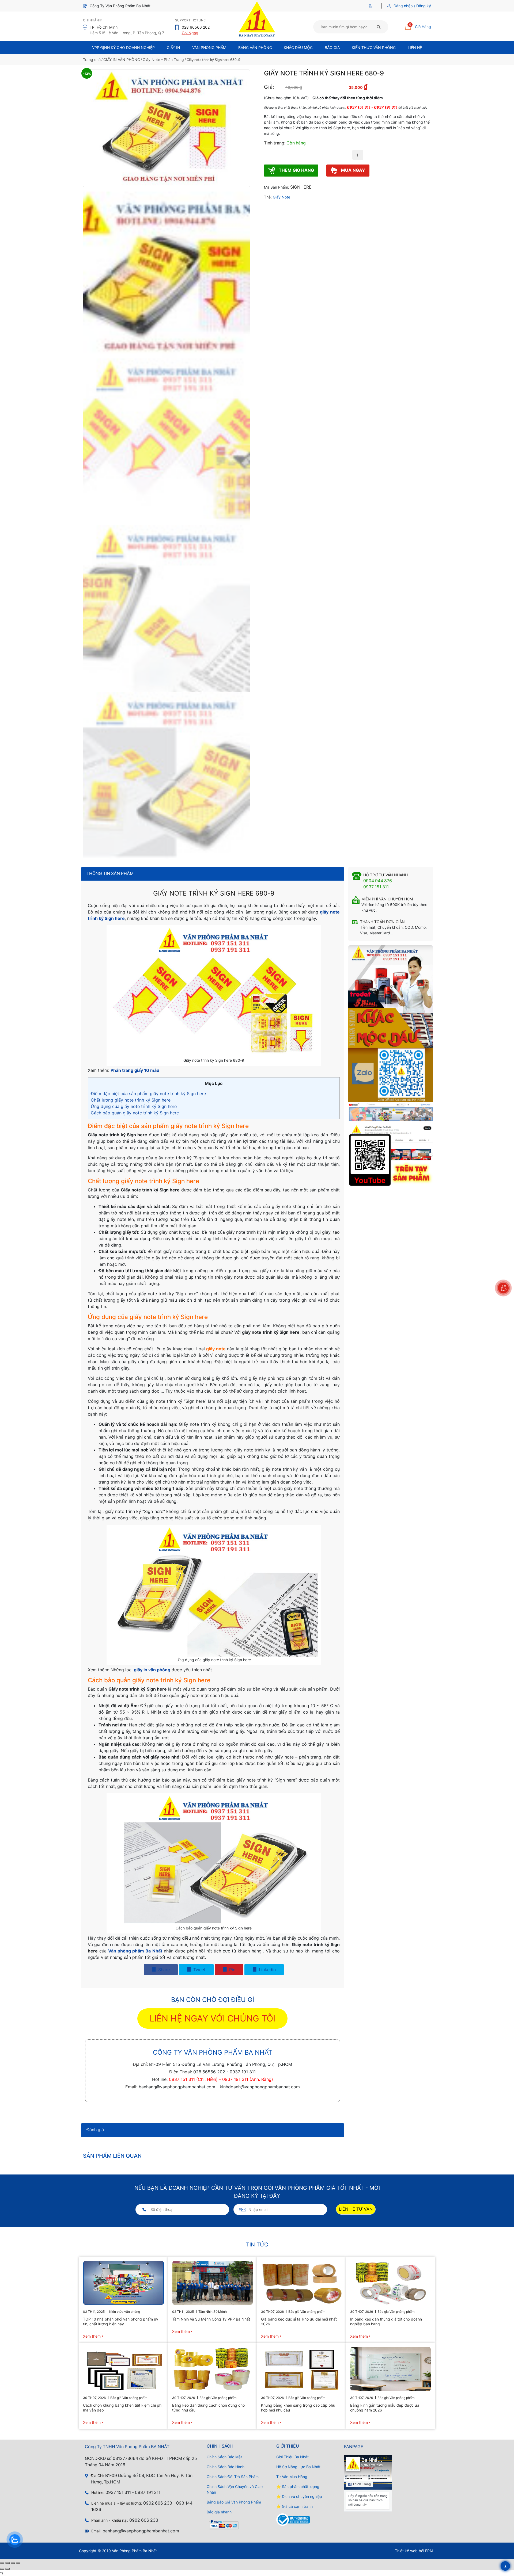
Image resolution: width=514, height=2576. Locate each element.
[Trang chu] (371, 6)
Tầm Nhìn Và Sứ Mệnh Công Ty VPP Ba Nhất (211, 2319)
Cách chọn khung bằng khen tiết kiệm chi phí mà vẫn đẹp (123, 2408)
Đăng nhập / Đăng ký (412, 6)
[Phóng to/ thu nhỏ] (2, 2563)
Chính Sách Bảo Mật (224, 2457)
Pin (232, 1970)
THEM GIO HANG (296, 170)
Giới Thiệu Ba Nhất (292, 2457)
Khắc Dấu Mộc (298, 47)
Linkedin (267, 1970)
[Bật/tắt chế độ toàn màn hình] (7, 2563)
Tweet (199, 1970)
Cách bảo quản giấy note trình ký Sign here (135, 1113)
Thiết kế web (406, 2551)
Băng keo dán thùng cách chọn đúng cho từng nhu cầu (208, 2408)
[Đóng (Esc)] (18, 2563)
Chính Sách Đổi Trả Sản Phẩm (233, 2477)
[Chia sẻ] (13, 2563)
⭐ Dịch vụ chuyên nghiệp (299, 2496)
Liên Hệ (415, 47)
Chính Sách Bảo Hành (226, 2467)
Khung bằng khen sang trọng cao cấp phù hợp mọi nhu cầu (298, 2408)
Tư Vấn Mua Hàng (292, 2477)
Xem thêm (92, 2336)
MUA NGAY (353, 170)
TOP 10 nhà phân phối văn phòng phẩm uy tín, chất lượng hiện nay (121, 2321)
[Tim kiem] (379, 27)
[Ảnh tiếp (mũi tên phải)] (7, 2569)
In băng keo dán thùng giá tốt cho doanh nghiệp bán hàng (386, 2321)
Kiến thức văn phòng (374, 47)
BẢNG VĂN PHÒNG (255, 47)
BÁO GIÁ (332, 47)
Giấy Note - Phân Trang (163, 60)
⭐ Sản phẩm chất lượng (298, 2487)
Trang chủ (92, 60)
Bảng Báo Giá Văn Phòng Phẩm (234, 2502)
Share (163, 1970)
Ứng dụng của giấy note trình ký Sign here (134, 1106)
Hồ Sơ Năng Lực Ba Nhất (298, 2467)
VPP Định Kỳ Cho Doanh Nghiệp (123, 47)
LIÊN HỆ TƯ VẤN (356, 2209)
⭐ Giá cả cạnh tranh (294, 2506)
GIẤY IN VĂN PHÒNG (122, 60)
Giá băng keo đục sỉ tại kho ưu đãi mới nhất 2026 (299, 2321)
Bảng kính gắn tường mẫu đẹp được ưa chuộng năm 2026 (385, 2408)
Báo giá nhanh (219, 2512)
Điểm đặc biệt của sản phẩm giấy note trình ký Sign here (148, 1094)
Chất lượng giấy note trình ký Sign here (131, 1100)
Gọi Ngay (190, 33)
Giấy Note (281, 197)
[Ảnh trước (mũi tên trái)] (2, 2569)
